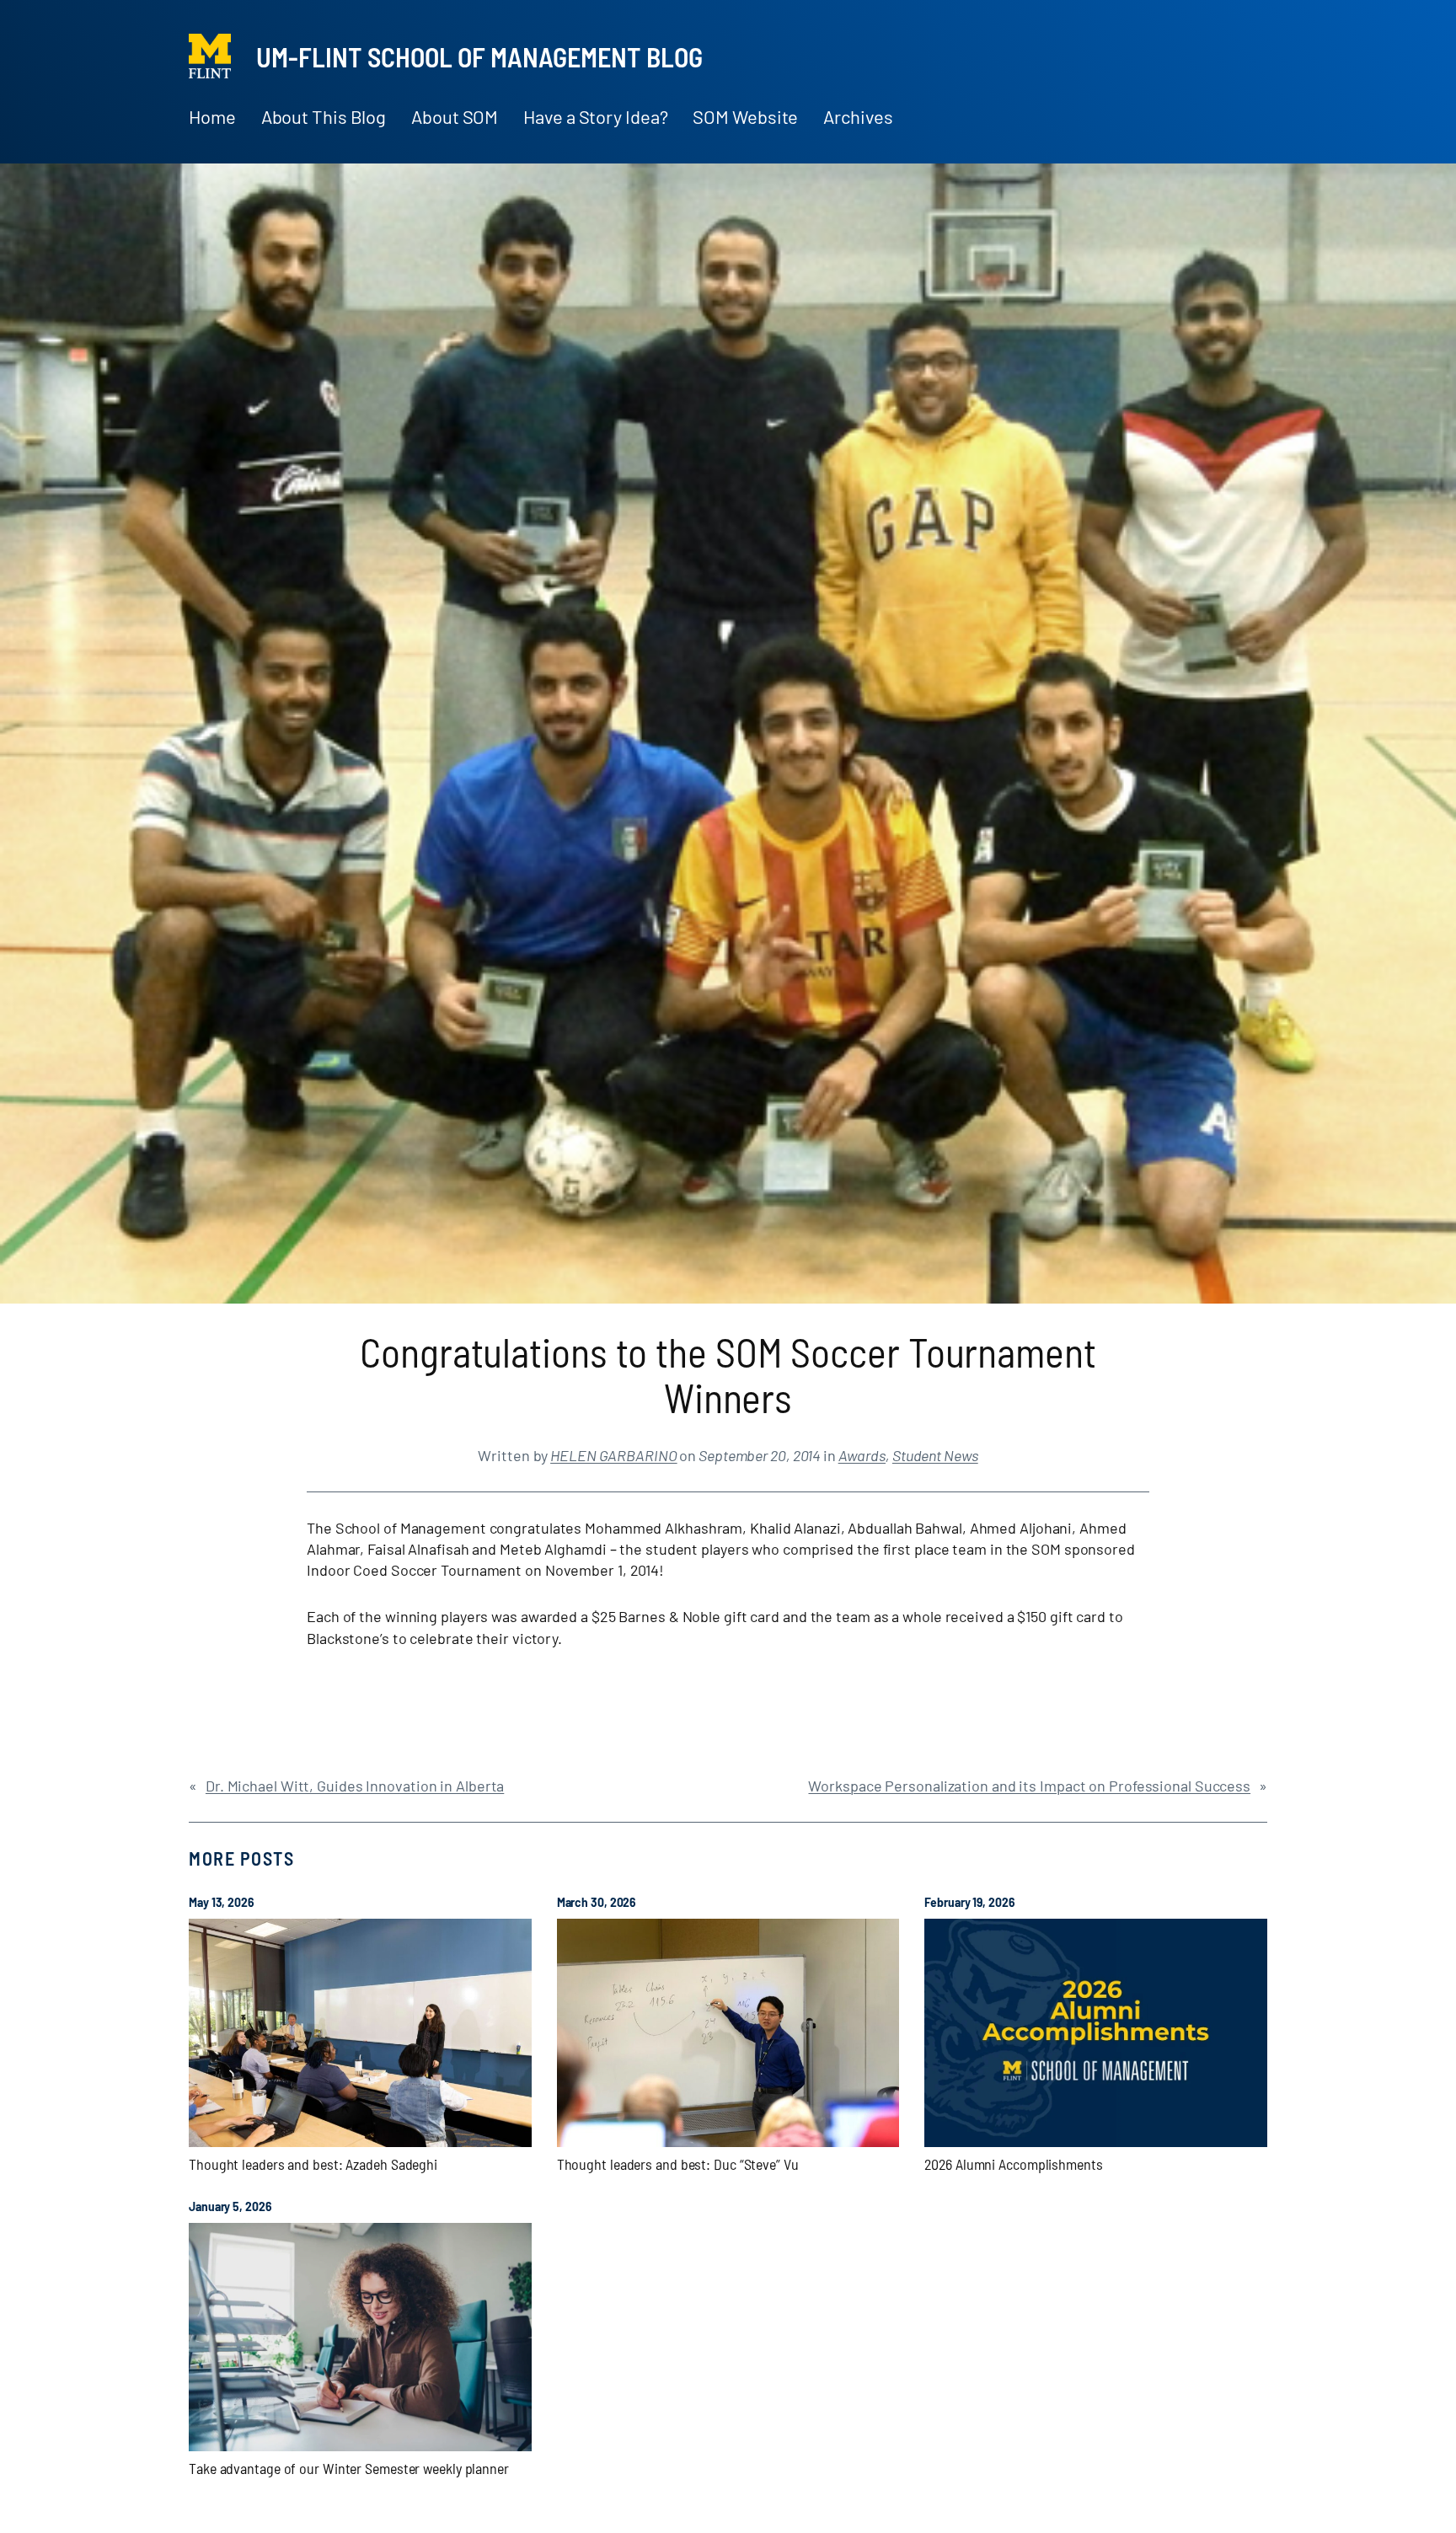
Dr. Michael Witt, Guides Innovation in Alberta (355, 1786)
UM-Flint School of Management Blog (479, 56)
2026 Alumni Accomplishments (1013, 2164)
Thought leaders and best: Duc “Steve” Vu (678, 2164)
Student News (935, 1455)
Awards (862, 1455)
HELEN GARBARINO (614, 1455)
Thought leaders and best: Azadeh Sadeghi (313, 2164)
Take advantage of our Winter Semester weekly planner (349, 2468)
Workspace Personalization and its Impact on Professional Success (1029, 1786)
